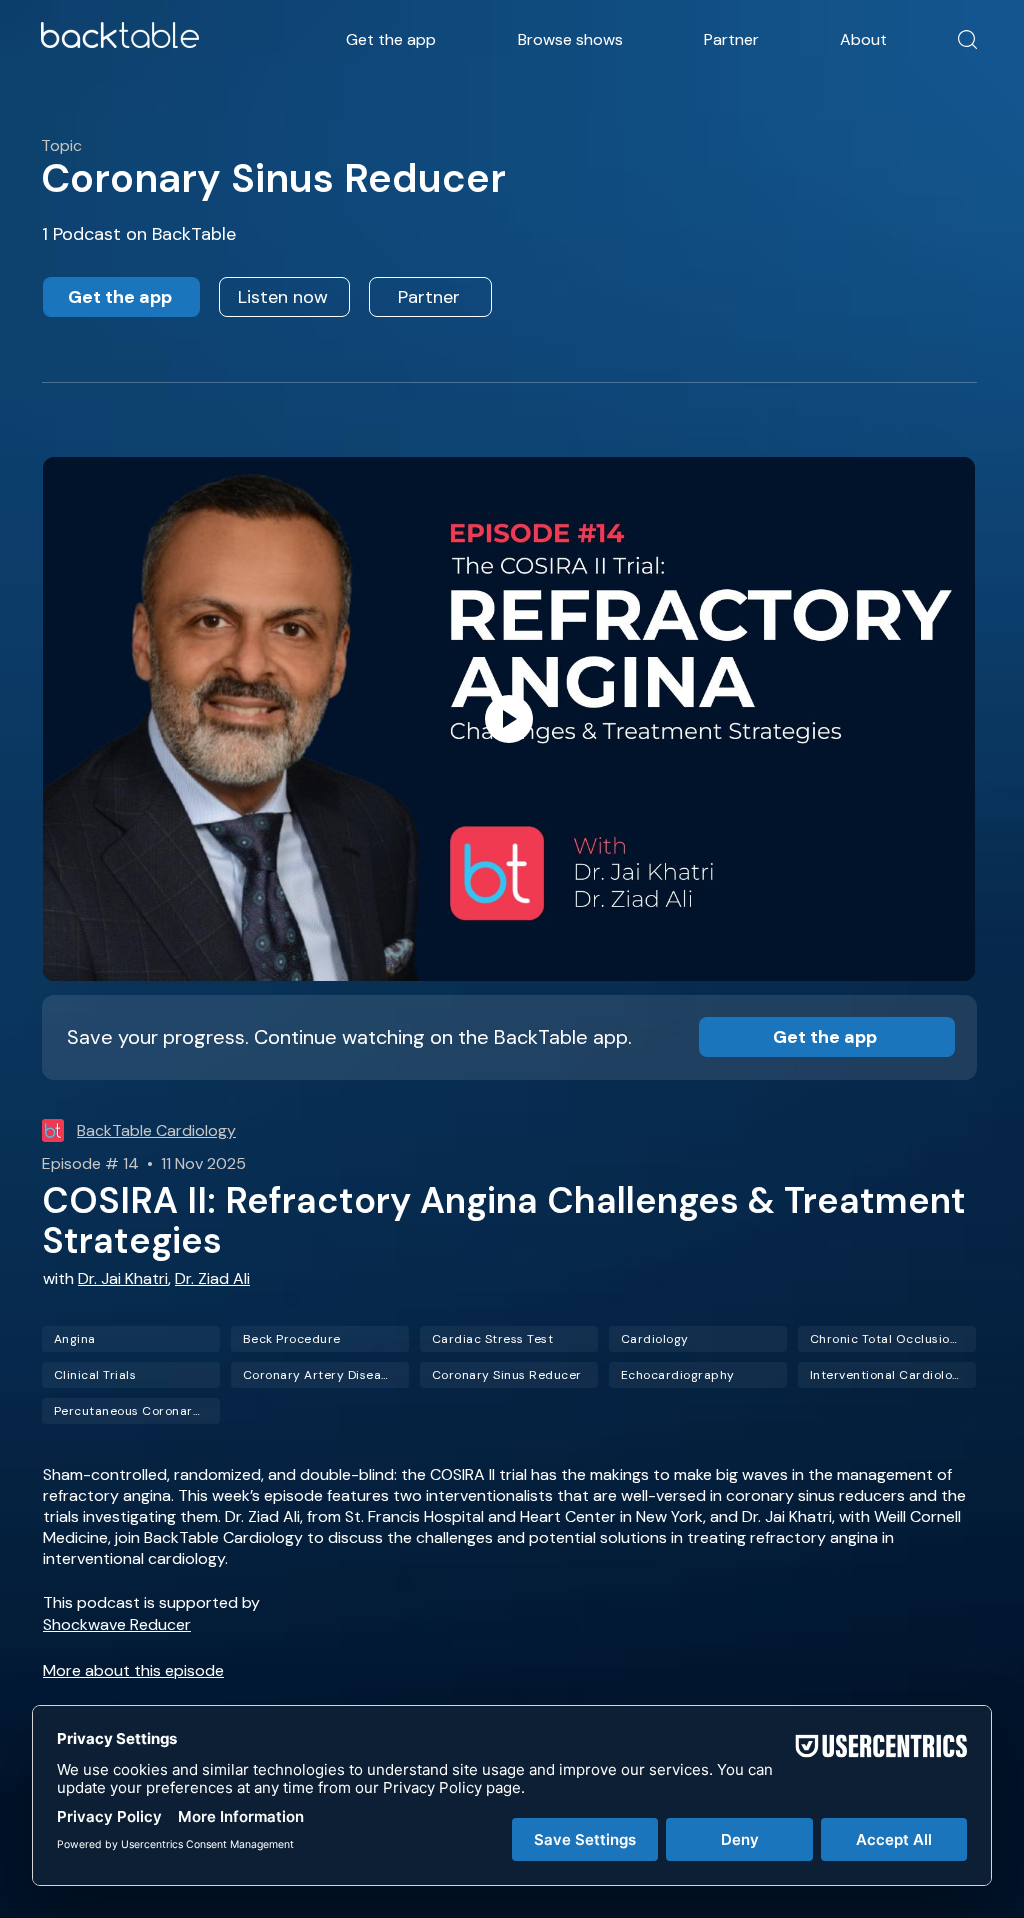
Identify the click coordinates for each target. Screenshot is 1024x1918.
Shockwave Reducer (117, 1624)
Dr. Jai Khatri (123, 1278)
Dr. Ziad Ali (212, 1278)
